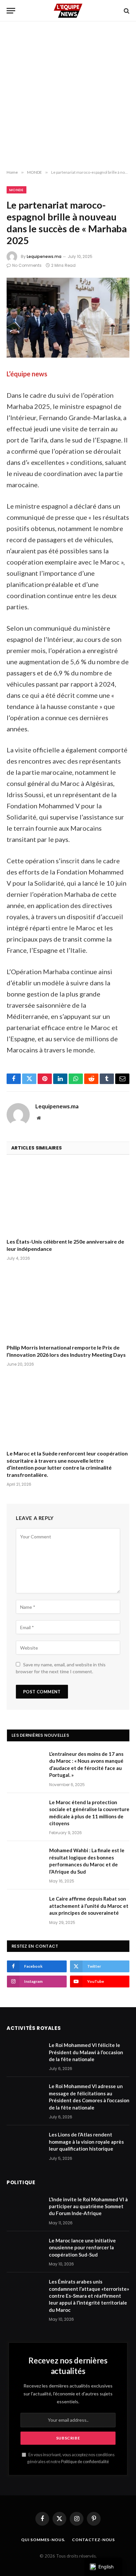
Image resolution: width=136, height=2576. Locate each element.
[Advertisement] (68, 96)
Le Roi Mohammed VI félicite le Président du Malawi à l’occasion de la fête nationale (86, 2052)
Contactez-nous (93, 2540)
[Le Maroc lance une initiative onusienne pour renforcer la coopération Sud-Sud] (25, 2249)
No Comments (27, 265)
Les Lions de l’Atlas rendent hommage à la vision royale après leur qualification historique (86, 2142)
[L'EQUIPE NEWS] (68, 11)
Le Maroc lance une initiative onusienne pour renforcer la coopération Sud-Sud (82, 2248)
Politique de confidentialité (85, 2462)
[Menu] (11, 11)
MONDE (17, 190)
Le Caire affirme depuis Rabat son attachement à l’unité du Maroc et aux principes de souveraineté (89, 1906)
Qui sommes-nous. (43, 2540)
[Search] (126, 11)
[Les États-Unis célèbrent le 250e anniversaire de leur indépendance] (68, 1198)
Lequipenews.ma (44, 256)
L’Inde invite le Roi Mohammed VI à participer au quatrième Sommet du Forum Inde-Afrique (88, 2206)
